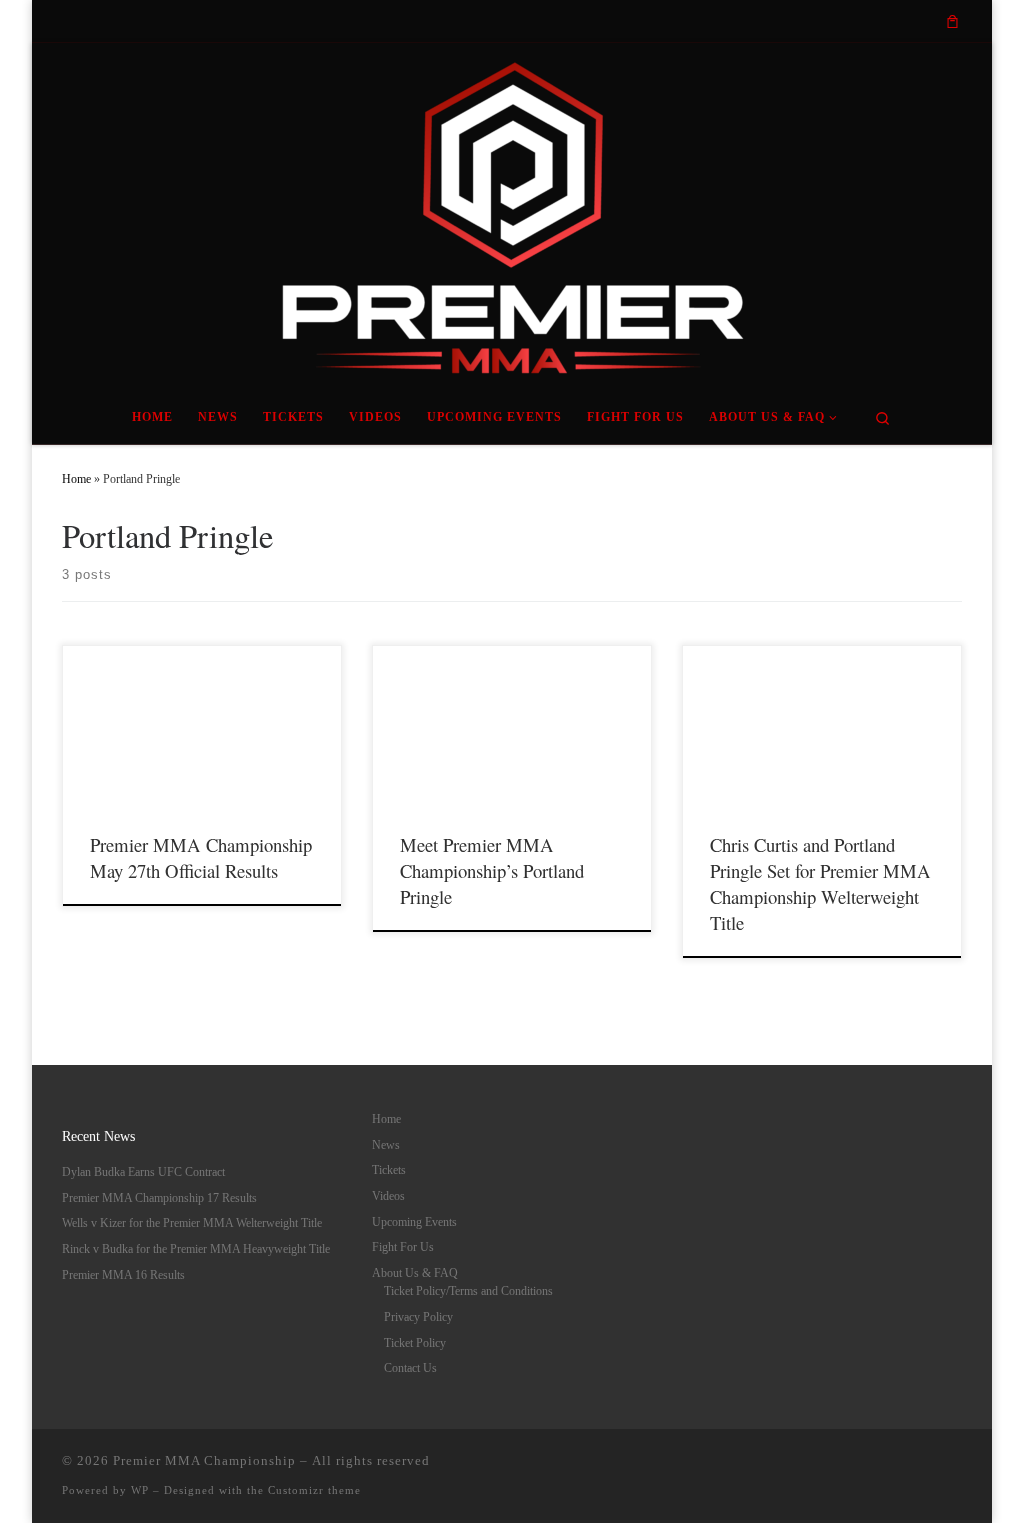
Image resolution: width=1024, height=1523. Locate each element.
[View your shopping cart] (953, 21)
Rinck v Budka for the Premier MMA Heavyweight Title (196, 1249)
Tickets (389, 1170)
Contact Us (410, 1368)
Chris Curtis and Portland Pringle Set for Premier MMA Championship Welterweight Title (820, 884)
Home (76, 479)
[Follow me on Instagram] (863, 21)
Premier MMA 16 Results (123, 1275)
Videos (388, 1196)
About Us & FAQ (415, 1273)
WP (140, 1490)
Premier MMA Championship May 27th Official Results (201, 857)
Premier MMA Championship (204, 1460)
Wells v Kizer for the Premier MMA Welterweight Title (192, 1223)
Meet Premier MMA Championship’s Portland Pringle (492, 870)
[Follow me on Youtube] (886, 21)
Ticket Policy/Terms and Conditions (468, 1291)
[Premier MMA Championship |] (512, 212)
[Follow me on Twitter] (817, 21)
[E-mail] (794, 21)
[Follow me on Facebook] (840, 21)
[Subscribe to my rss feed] (771, 21)
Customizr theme (314, 1490)
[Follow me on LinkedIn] (909, 21)
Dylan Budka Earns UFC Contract (143, 1172)
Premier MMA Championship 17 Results (159, 1198)
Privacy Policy (418, 1317)
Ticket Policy (415, 1343)
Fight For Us (403, 1247)
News (386, 1145)
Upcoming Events (414, 1222)
